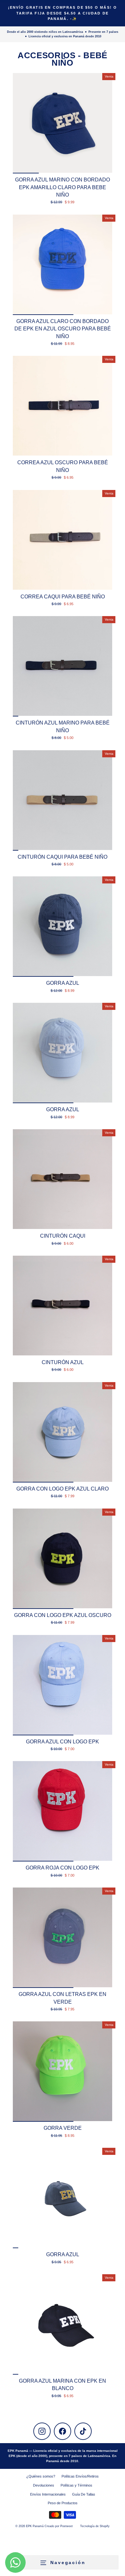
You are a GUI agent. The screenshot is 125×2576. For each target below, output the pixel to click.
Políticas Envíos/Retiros (80, 2476)
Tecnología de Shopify (95, 2526)
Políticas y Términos (76, 2485)
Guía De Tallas (84, 2494)
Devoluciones (44, 2485)
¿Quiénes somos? (41, 2476)
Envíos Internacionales (48, 2494)
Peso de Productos (63, 2503)
